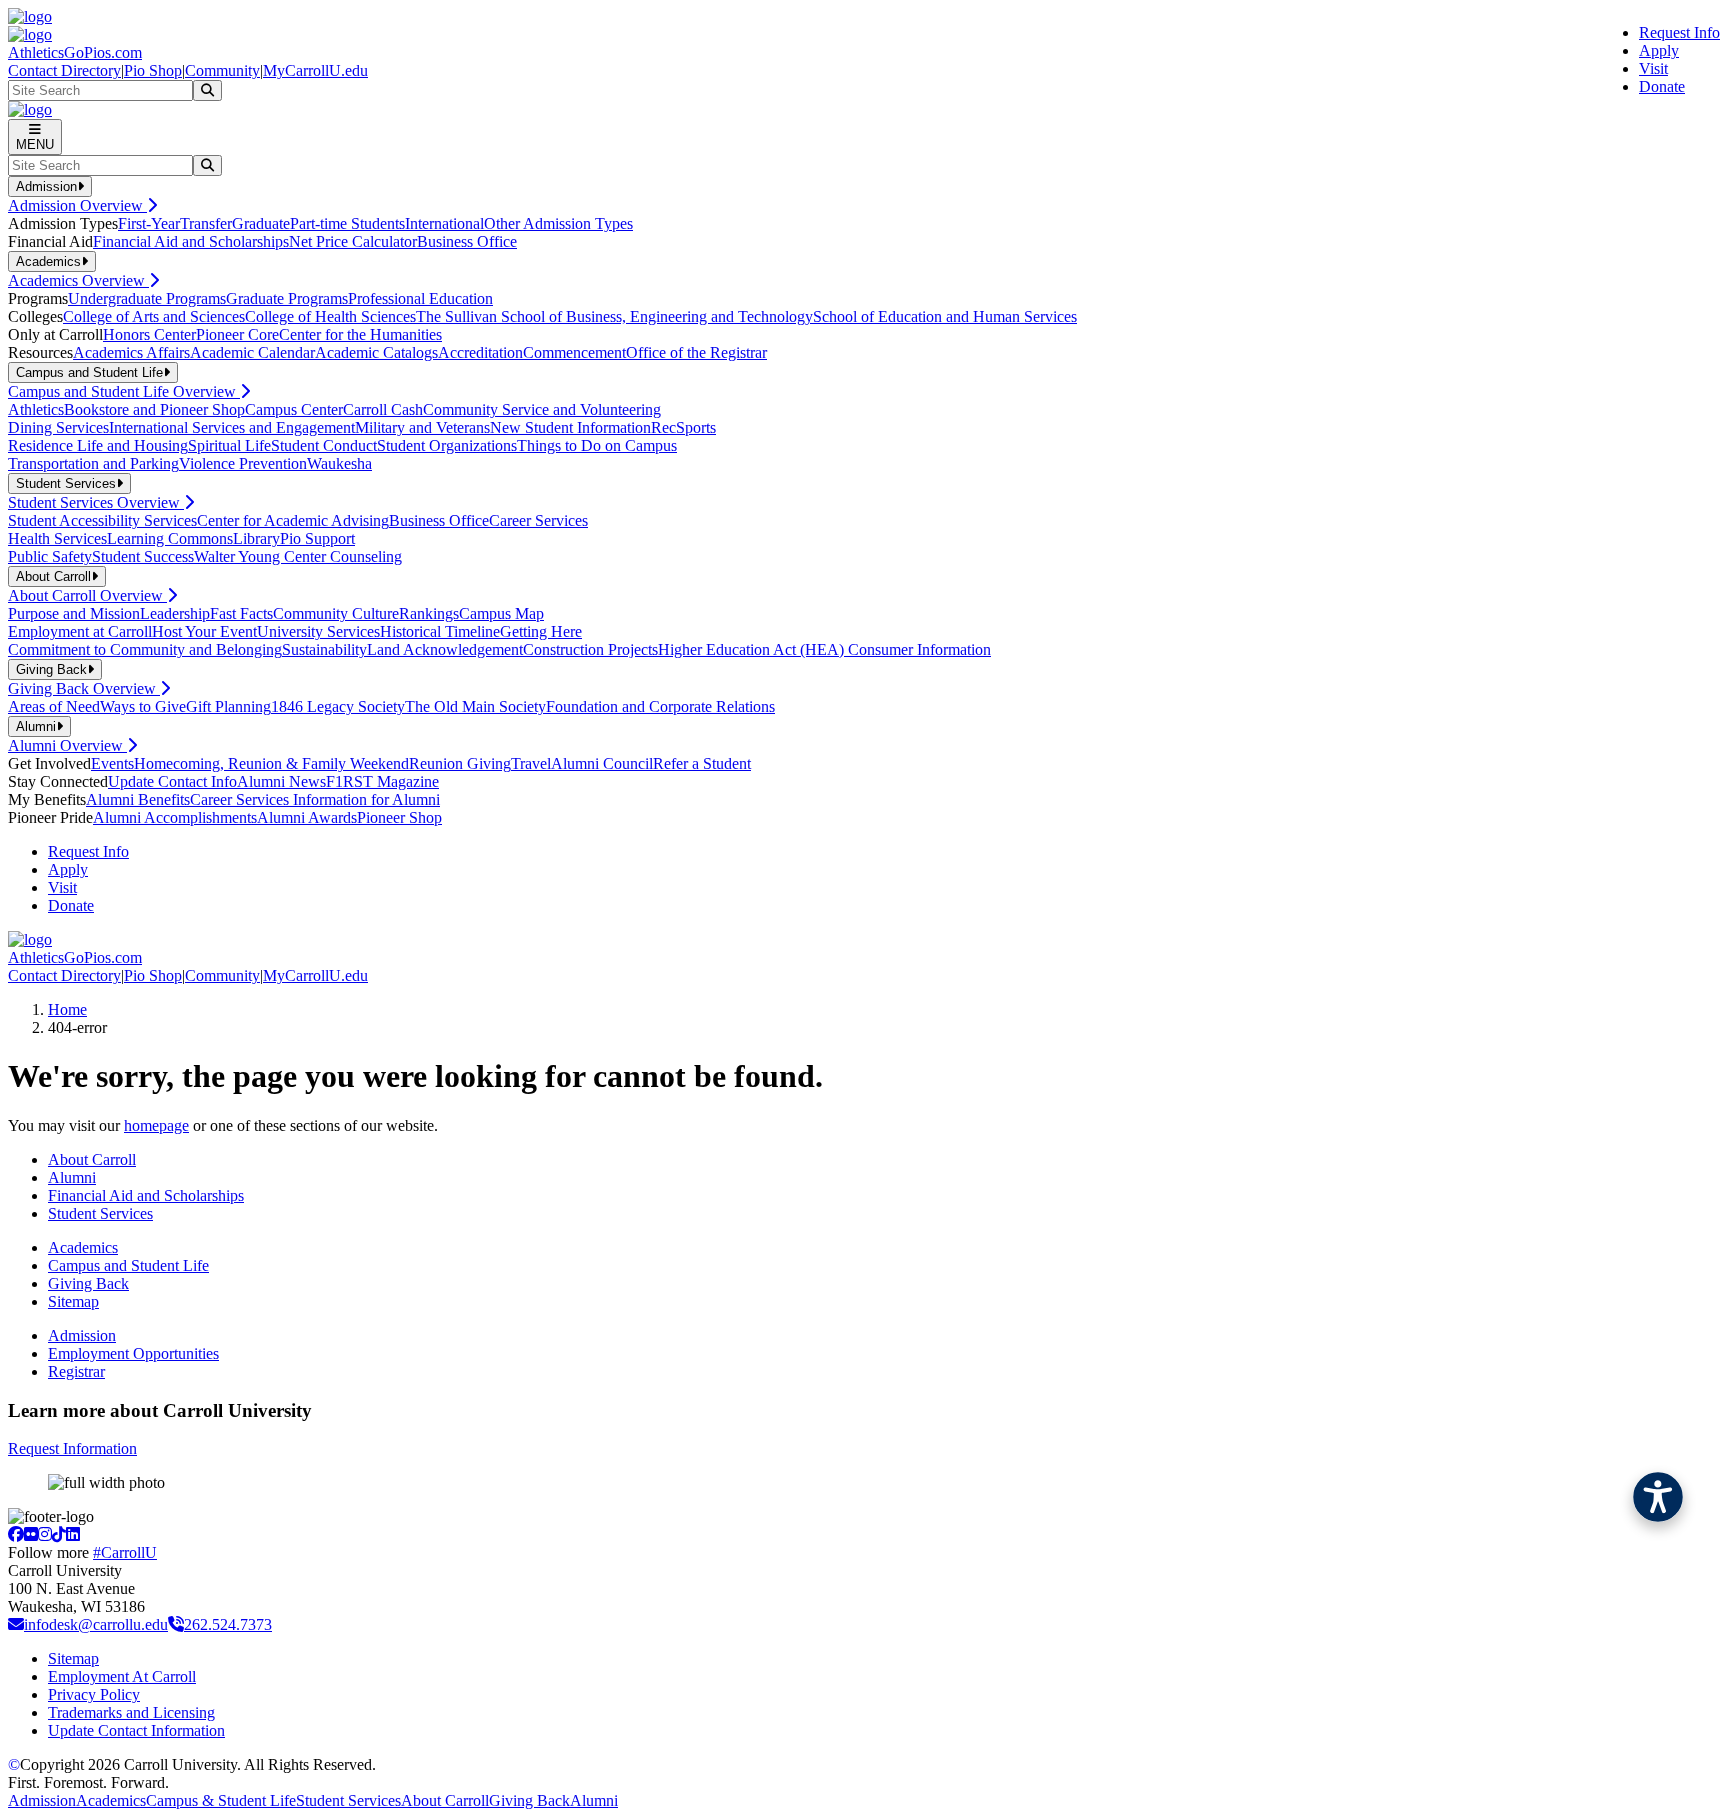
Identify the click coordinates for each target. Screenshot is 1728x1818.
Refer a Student (702, 763)
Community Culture (336, 613)
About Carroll (92, 1159)
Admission (82, 1335)
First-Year (149, 223)
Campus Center (294, 409)
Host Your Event (204, 631)
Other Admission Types (558, 223)
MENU (35, 144)
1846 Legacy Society (338, 706)
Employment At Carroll (122, 1676)
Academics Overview (78, 280)
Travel (531, 763)
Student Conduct (324, 445)
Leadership (175, 613)
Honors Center (149, 334)
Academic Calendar (252, 352)
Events (112, 763)
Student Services (100, 1213)
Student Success (143, 556)
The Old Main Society (475, 706)
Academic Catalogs (376, 352)
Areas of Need (54, 706)
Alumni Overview (67, 745)
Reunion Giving (460, 763)
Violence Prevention (243, 463)
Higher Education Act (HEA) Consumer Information (824, 649)
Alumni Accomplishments (175, 817)
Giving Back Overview (84, 688)
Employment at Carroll (80, 631)
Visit (1653, 68)
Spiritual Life (229, 445)
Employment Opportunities (133, 1353)
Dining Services (58, 427)
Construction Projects (590, 649)
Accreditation (480, 352)
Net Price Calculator (353, 241)
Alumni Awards (307, 817)
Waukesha (339, 463)
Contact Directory (64, 70)
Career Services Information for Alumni (315, 799)
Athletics (36, 409)
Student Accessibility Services (102, 520)
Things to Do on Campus (597, 445)
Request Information (72, 1448)
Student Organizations (447, 445)
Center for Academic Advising (293, 520)
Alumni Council (602, 763)
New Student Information (570, 427)
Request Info (1679, 32)
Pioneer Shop (399, 817)
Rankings (429, 613)
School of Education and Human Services (945, 316)
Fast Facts (241, 613)
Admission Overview (77, 205)
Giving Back (88, 1283)
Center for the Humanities (360, 334)
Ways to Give (143, 706)
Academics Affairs (131, 352)
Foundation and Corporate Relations (660, 706)
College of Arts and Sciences (154, 316)
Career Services (538, 520)
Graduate (261, 223)
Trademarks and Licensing (131, 1712)
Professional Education (420, 298)
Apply (1659, 50)
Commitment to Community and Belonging (145, 649)
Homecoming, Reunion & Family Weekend (271, 763)
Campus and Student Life (128, 1265)
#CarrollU (125, 1552)
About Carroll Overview (87, 595)
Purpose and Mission (74, 613)
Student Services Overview (96, 502)
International (444, 223)
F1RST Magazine (382, 781)
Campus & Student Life (221, 1800)
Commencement (574, 352)
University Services (318, 631)
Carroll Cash (383, 409)
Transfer (206, 223)
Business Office (467, 241)
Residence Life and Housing (98, 445)
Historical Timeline (440, 631)
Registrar (76, 1371)
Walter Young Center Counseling (298, 556)
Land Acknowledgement (445, 649)
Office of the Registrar (696, 352)
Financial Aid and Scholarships (191, 241)
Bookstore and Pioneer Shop (154, 409)
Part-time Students (347, 223)
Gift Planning (228, 706)
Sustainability (324, 649)
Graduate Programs (287, 298)
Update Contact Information (136, 1730)
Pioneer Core (237, 334)
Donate (1662, 86)
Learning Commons (170, 538)
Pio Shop (153, 70)
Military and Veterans (422, 427)
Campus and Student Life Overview (124, 391)
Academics (83, 1247)
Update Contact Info (172, 781)
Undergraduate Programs (147, 298)
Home (67, 1009)
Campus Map (501, 613)
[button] (1658, 1497)
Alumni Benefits (138, 799)
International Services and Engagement (232, 427)
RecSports (683, 427)
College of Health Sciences (330, 316)
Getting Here (541, 631)
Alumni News (281, 781)
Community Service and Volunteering (542, 409)
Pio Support (317, 538)
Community (222, 70)
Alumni (72, 1177)
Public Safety (50, 556)
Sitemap (73, 1301)
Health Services (57, 538)
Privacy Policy (94, 1694)
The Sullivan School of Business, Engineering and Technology (614, 316)
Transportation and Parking (93, 463)
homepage (156, 1125)
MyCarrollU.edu (315, 70)
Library (256, 538)
